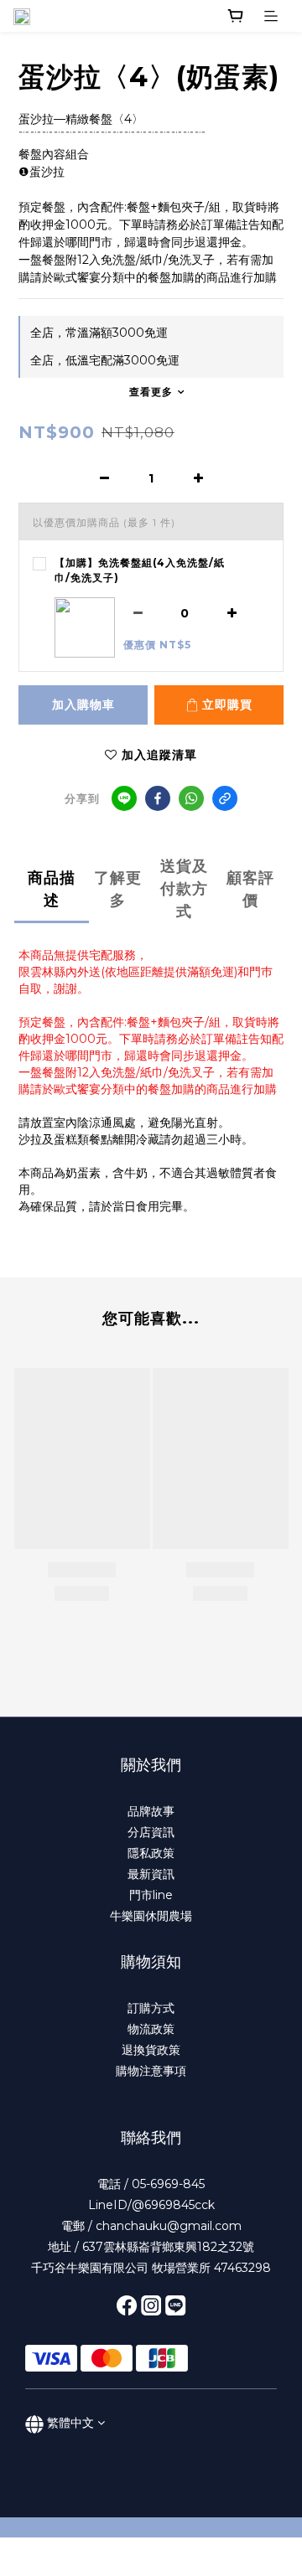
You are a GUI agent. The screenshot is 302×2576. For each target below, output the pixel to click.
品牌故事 (151, 1811)
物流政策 (151, 2029)
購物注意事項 (151, 2071)
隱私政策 (151, 1853)
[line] (124, 798)
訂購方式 (151, 2008)
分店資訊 (151, 1832)
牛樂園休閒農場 (151, 1916)
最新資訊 (151, 1874)
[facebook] (158, 798)
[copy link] (225, 798)
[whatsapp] (191, 798)
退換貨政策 (151, 2050)
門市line (151, 1895)
